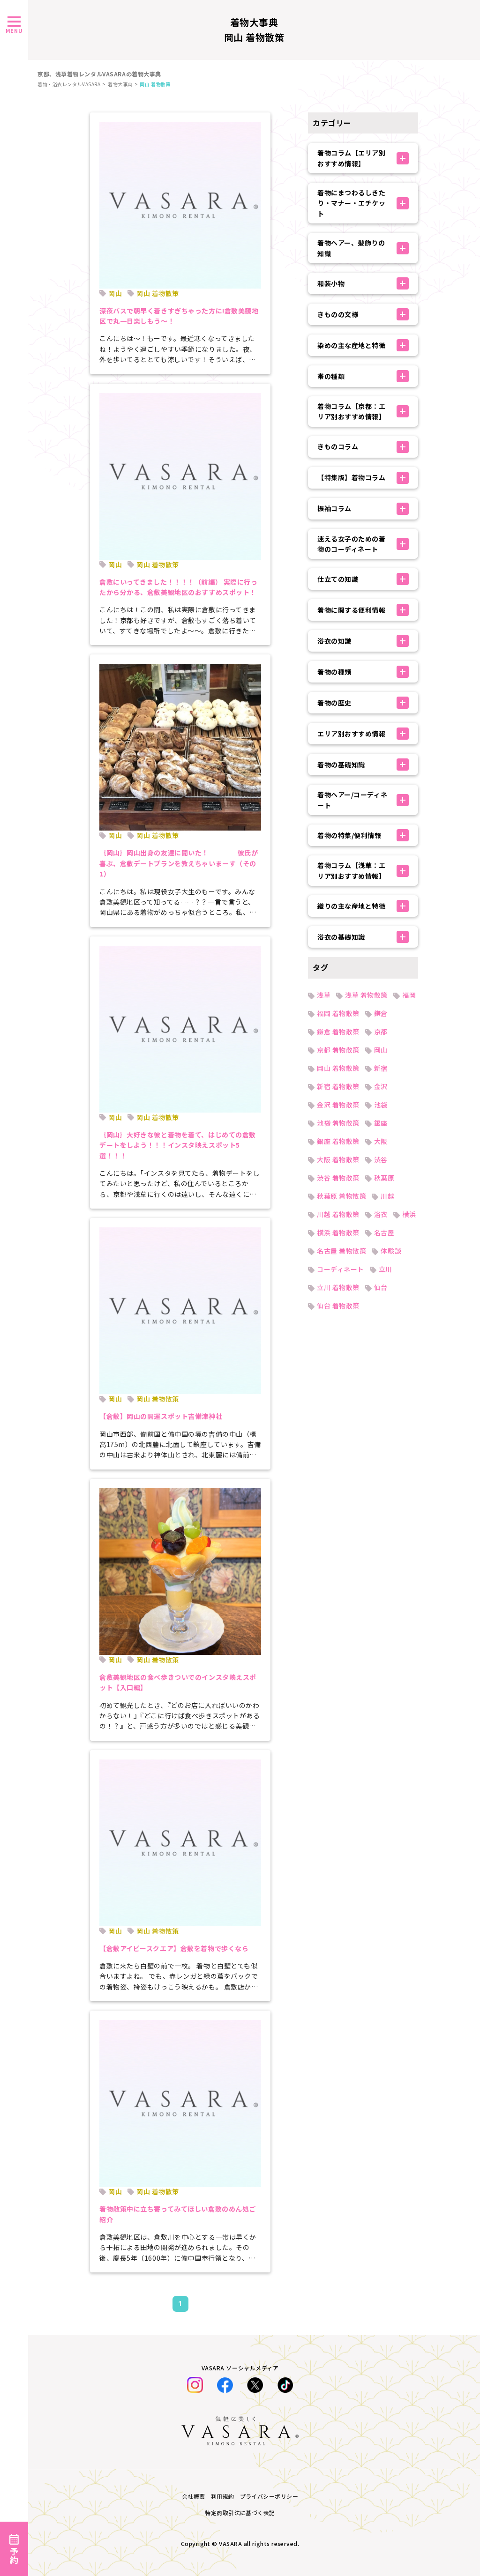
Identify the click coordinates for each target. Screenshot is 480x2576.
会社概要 (194, 2496)
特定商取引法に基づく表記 (240, 2513)
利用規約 (223, 2496)
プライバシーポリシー (269, 2496)
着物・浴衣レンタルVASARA (69, 84)
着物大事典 (120, 84)
